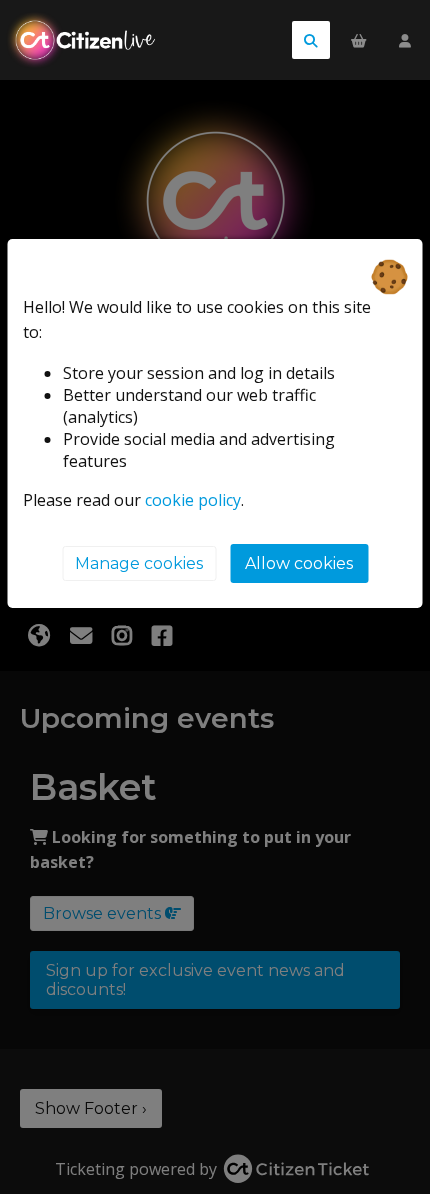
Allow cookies (299, 563)
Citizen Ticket (95, 40)
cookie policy (193, 500)
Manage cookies (139, 563)
